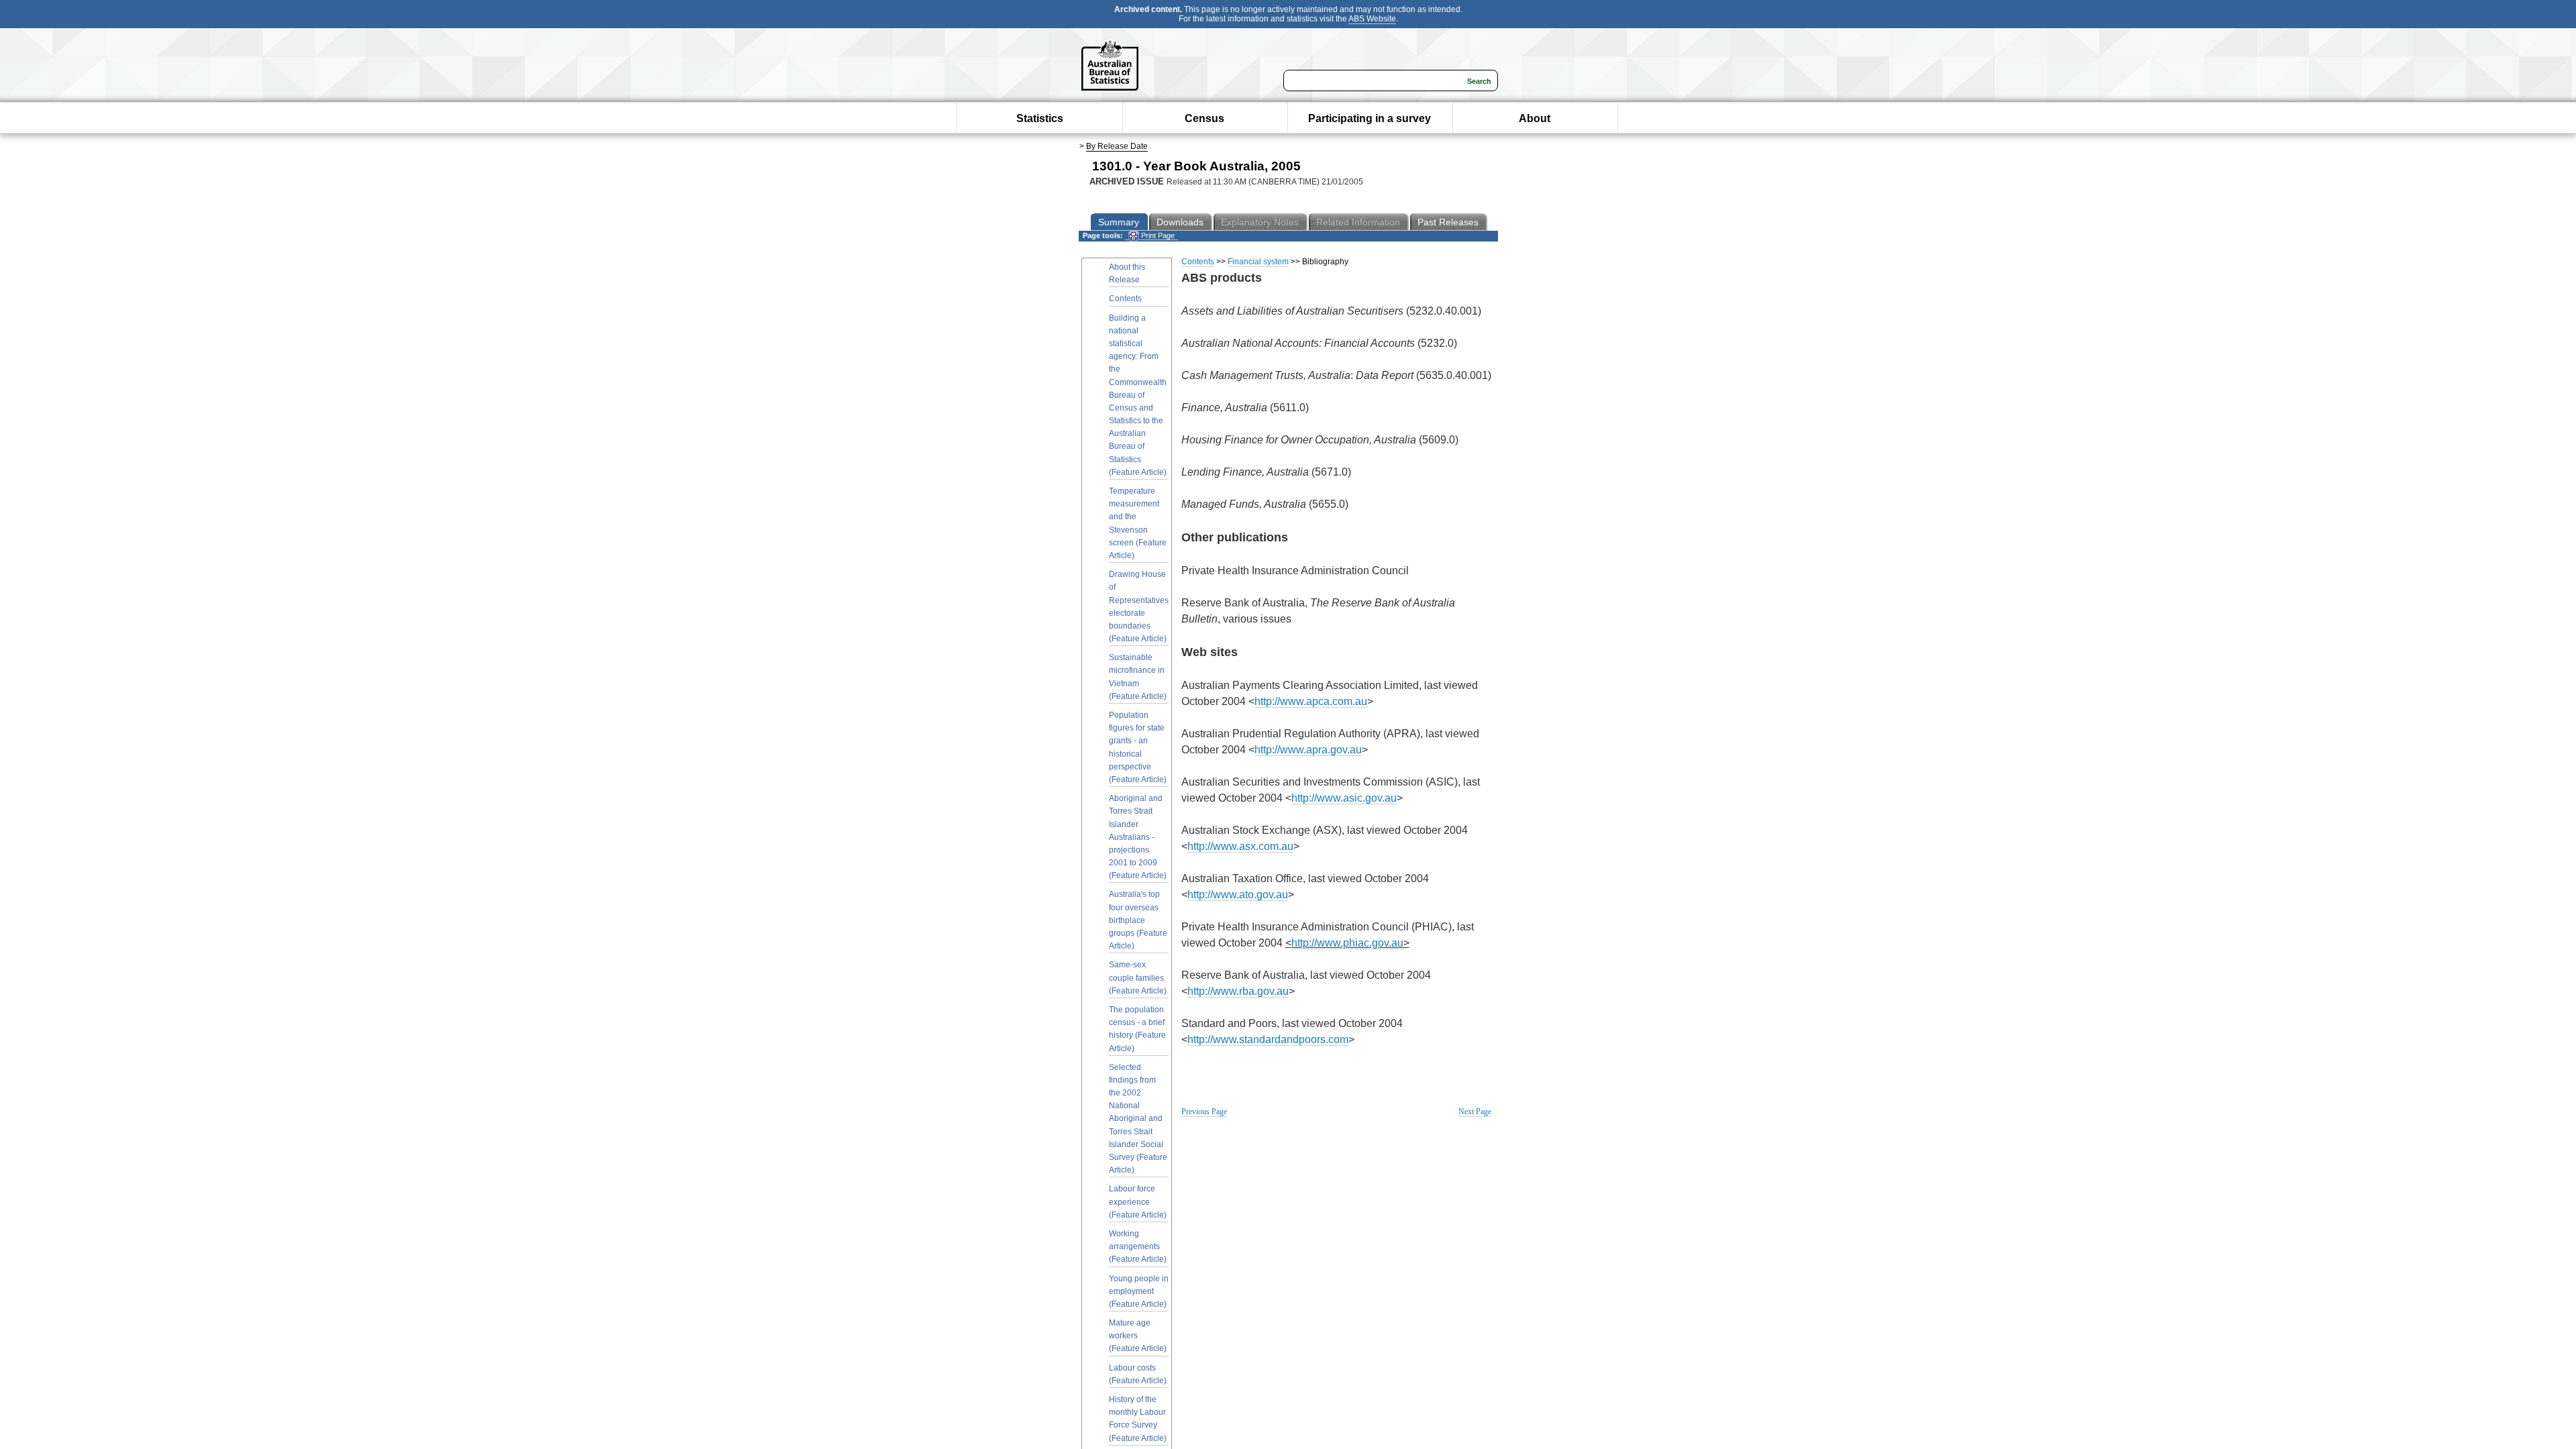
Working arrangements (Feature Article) (1138, 1246)
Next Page (1475, 1112)
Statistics (1040, 118)
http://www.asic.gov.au (1344, 798)
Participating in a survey (1370, 118)
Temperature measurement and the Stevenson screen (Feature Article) (1138, 523)
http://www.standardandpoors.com (1268, 1039)
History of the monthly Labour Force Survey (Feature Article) (1138, 1419)
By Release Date (1117, 146)
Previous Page (1204, 1112)
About (1535, 118)
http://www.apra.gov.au (1308, 750)
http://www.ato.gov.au (1238, 895)
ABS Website (1372, 19)
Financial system (1258, 262)
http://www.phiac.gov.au (1347, 943)
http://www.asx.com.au (1240, 846)
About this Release (1127, 273)
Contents (1125, 299)
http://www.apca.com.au (1311, 701)
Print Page (1157, 235)
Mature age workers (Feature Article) (1138, 1336)
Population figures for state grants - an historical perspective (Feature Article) (1138, 747)
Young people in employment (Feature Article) (1139, 1291)
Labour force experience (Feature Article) (1138, 1201)
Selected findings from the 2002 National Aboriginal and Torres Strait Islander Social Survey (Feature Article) (1138, 1119)
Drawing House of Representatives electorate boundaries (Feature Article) (1139, 606)
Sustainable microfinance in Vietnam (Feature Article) (1138, 677)
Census (1204, 118)
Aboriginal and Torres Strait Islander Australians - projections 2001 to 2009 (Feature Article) (1138, 837)
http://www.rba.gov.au (1238, 991)
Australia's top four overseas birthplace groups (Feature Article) (1138, 920)
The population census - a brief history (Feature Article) (1137, 1029)
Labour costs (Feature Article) (1138, 1374)
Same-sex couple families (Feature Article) (1138, 977)
